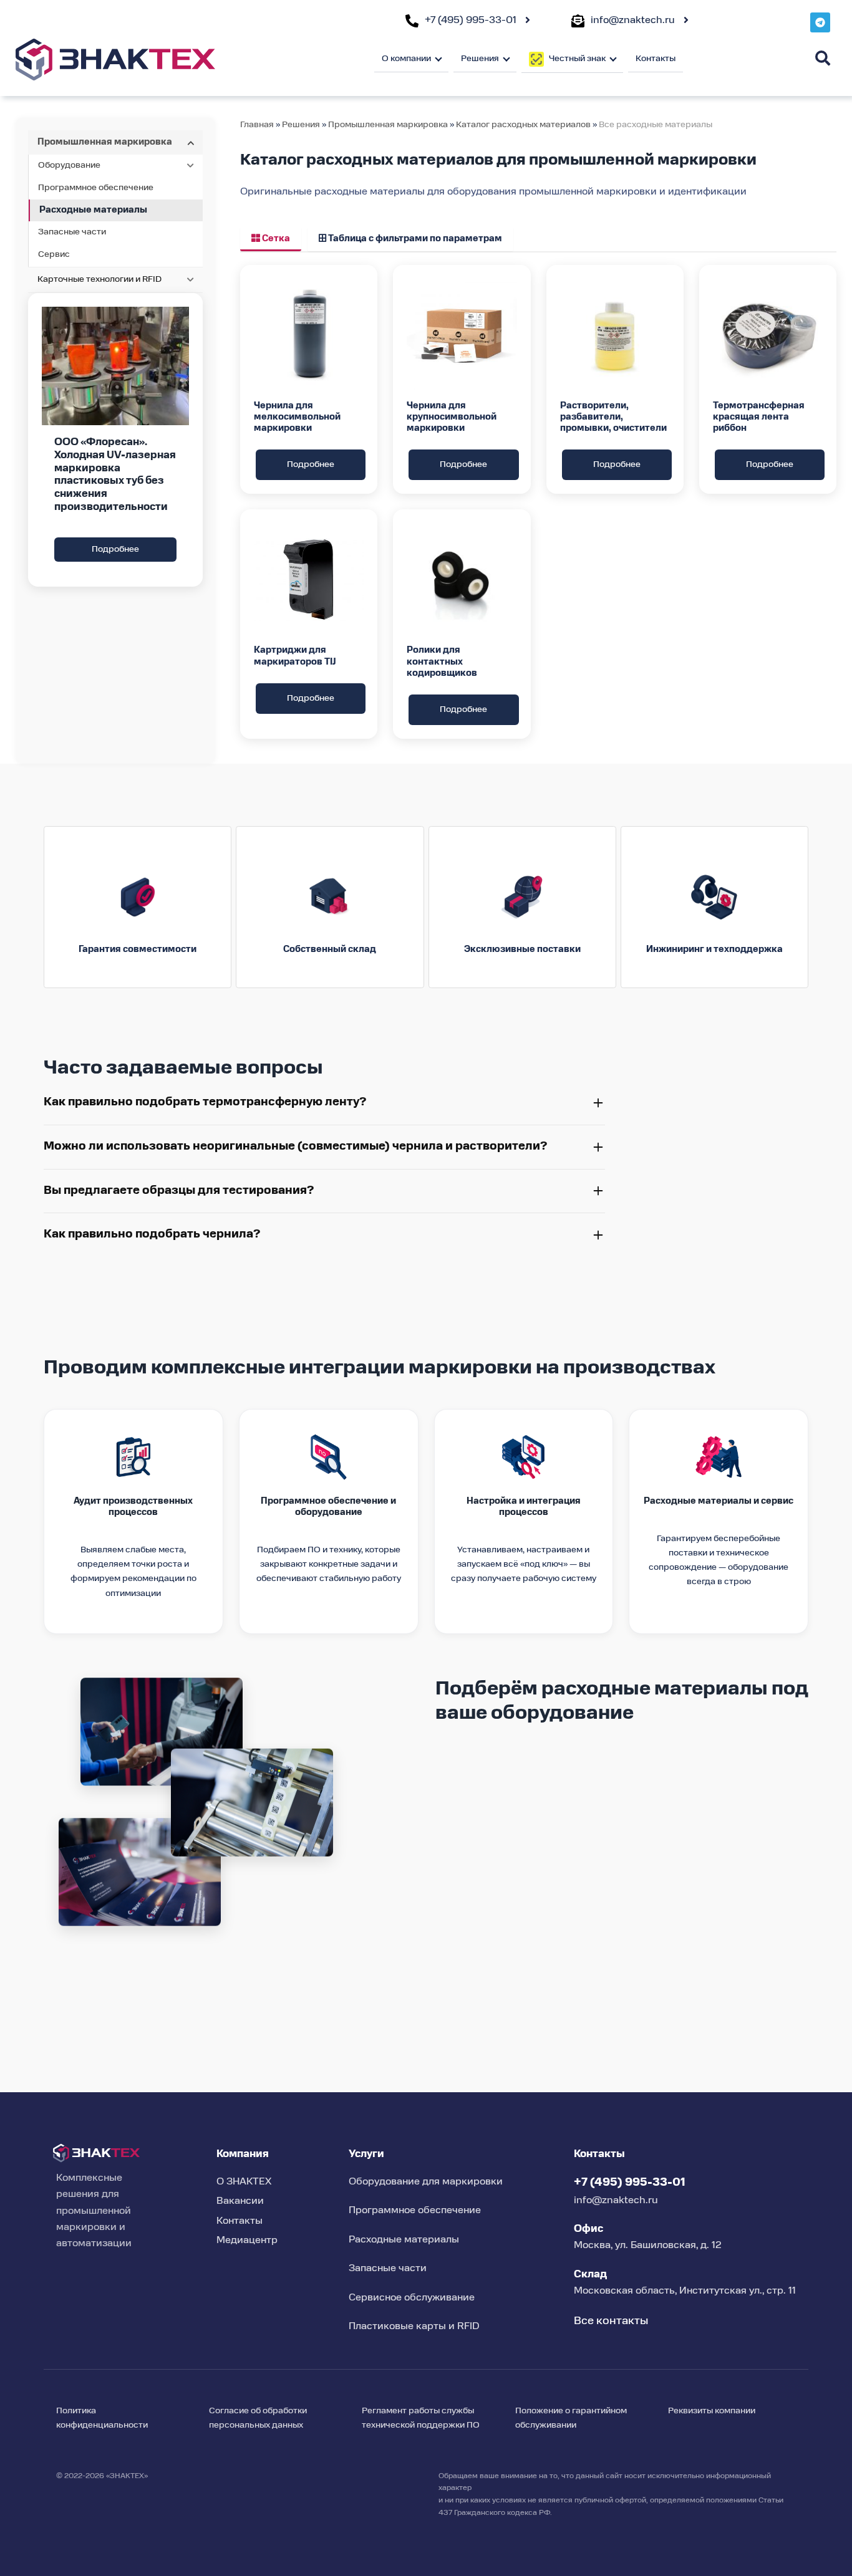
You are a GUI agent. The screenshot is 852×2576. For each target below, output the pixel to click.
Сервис (54, 254)
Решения (301, 125)
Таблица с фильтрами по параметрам (414, 239)
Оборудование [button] (69, 165)
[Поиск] (823, 58)
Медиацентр (247, 2241)
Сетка (275, 239)
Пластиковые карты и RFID (414, 2327)
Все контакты (611, 2321)
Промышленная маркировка (388, 125)
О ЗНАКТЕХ (244, 2182)
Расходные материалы (93, 210)
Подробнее (115, 549)
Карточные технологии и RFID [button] (99, 279)
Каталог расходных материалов (524, 125)
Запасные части (72, 232)
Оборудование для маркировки (426, 2182)
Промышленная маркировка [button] (105, 142)
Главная (257, 125)
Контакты (656, 59)
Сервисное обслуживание (412, 2298)
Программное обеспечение (96, 188)
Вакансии (240, 2201)
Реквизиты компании (712, 2411)
